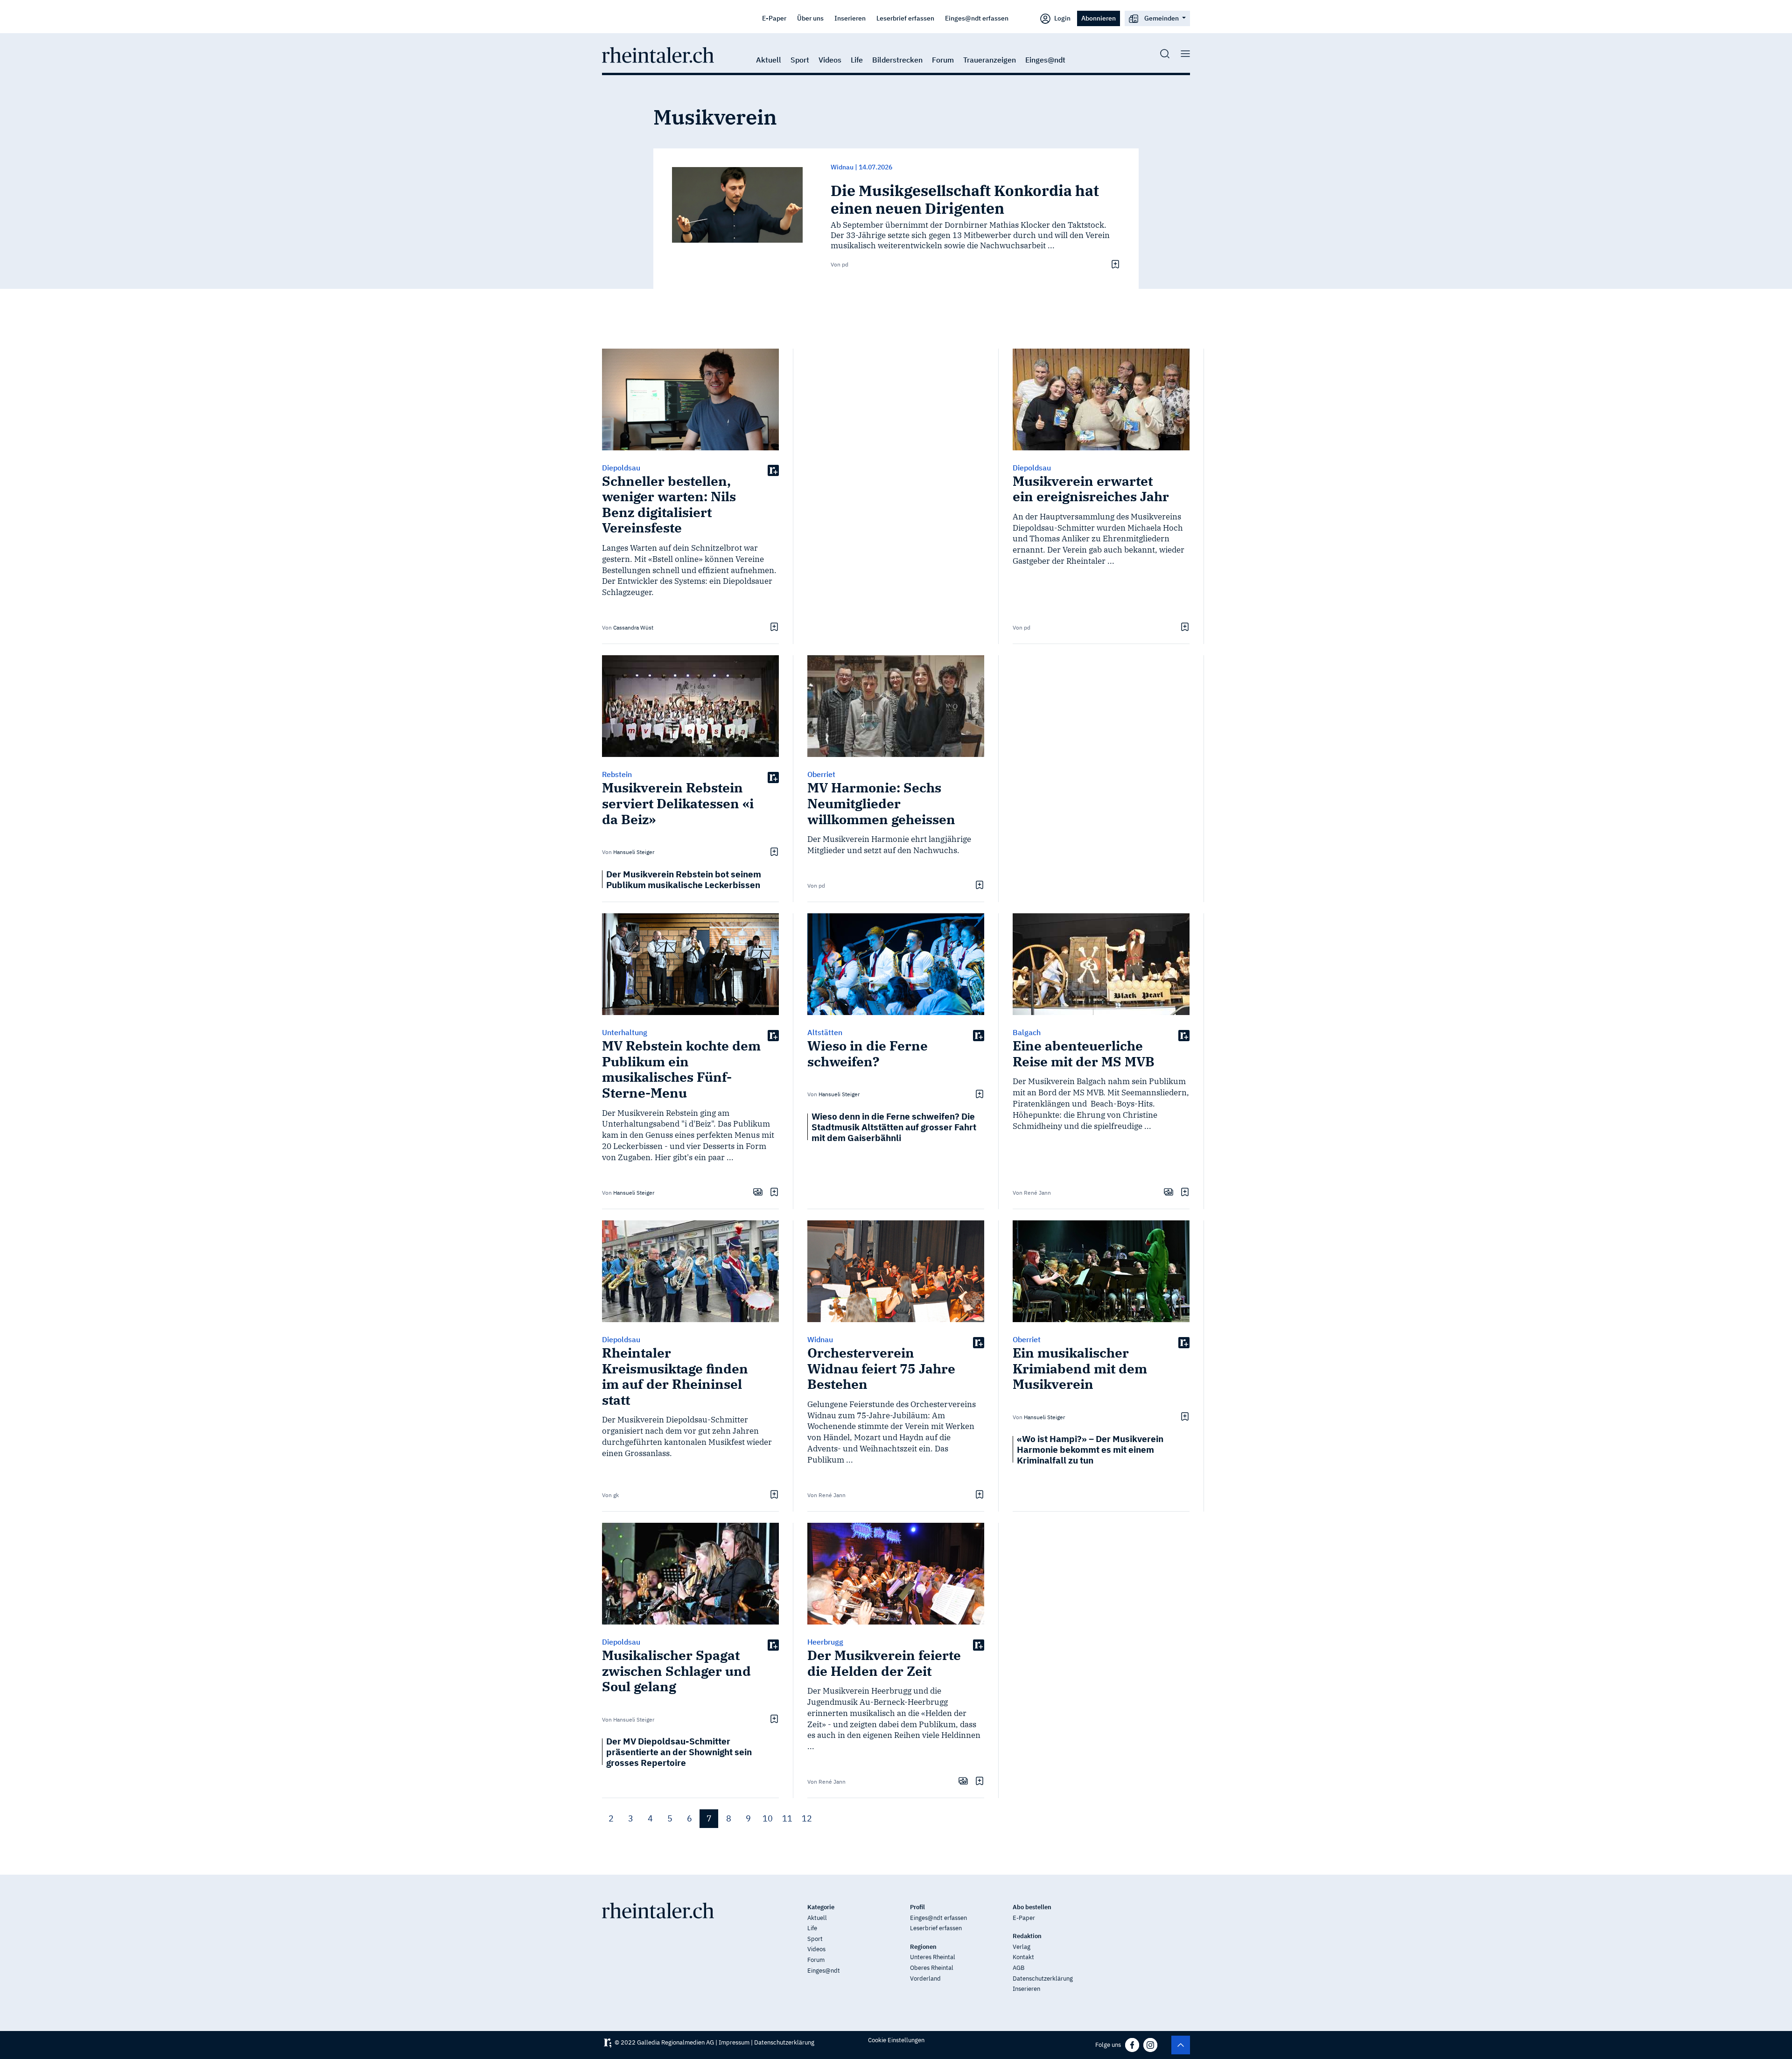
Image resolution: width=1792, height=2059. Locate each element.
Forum (943, 60)
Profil (917, 1907)
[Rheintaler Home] (658, 54)
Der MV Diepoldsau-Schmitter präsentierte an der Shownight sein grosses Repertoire (679, 1752)
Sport (800, 60)
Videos (830, 60)
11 (787, 1818)
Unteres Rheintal (933, 1957)
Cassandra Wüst (633, 627)
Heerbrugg (825, 1642)
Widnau (820, 1339)
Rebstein (617, 774)
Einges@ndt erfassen (977, 18)
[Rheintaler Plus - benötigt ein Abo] (773, 470)
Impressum (734, 2042)
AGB (1018, 1968)
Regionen (923, 1947)
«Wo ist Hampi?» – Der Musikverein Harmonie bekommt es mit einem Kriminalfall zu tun (1090, 1449)
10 (768, 1818)
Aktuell (769, 60)
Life (857, 60)
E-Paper (774, 18)
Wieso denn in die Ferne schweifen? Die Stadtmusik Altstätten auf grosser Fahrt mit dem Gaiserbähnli (894, 1127)
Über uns (810, 18)
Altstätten (825, 1032)
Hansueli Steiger (634, 852)
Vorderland (925, 1978)
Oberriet (821, 774)
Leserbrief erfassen (905, 18)
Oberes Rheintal (932, 1968)
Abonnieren (1099, 18)
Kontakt (1023, 1957)
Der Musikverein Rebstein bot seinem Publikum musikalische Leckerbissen (684, 879)
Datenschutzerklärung (1043, 1978)
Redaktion (1027, 1936)
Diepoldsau (621, 468)
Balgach (1027, 1032)
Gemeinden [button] (1162, 18)
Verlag (1022, 1947)
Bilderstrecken (897, 60)
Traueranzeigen (990, 60)
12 (807, 1818)
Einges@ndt (1045, 60)
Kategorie (821, 1907)
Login (1062, 18)
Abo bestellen (1032, 1907)
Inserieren (850, 18)
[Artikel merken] (1114, 264)
